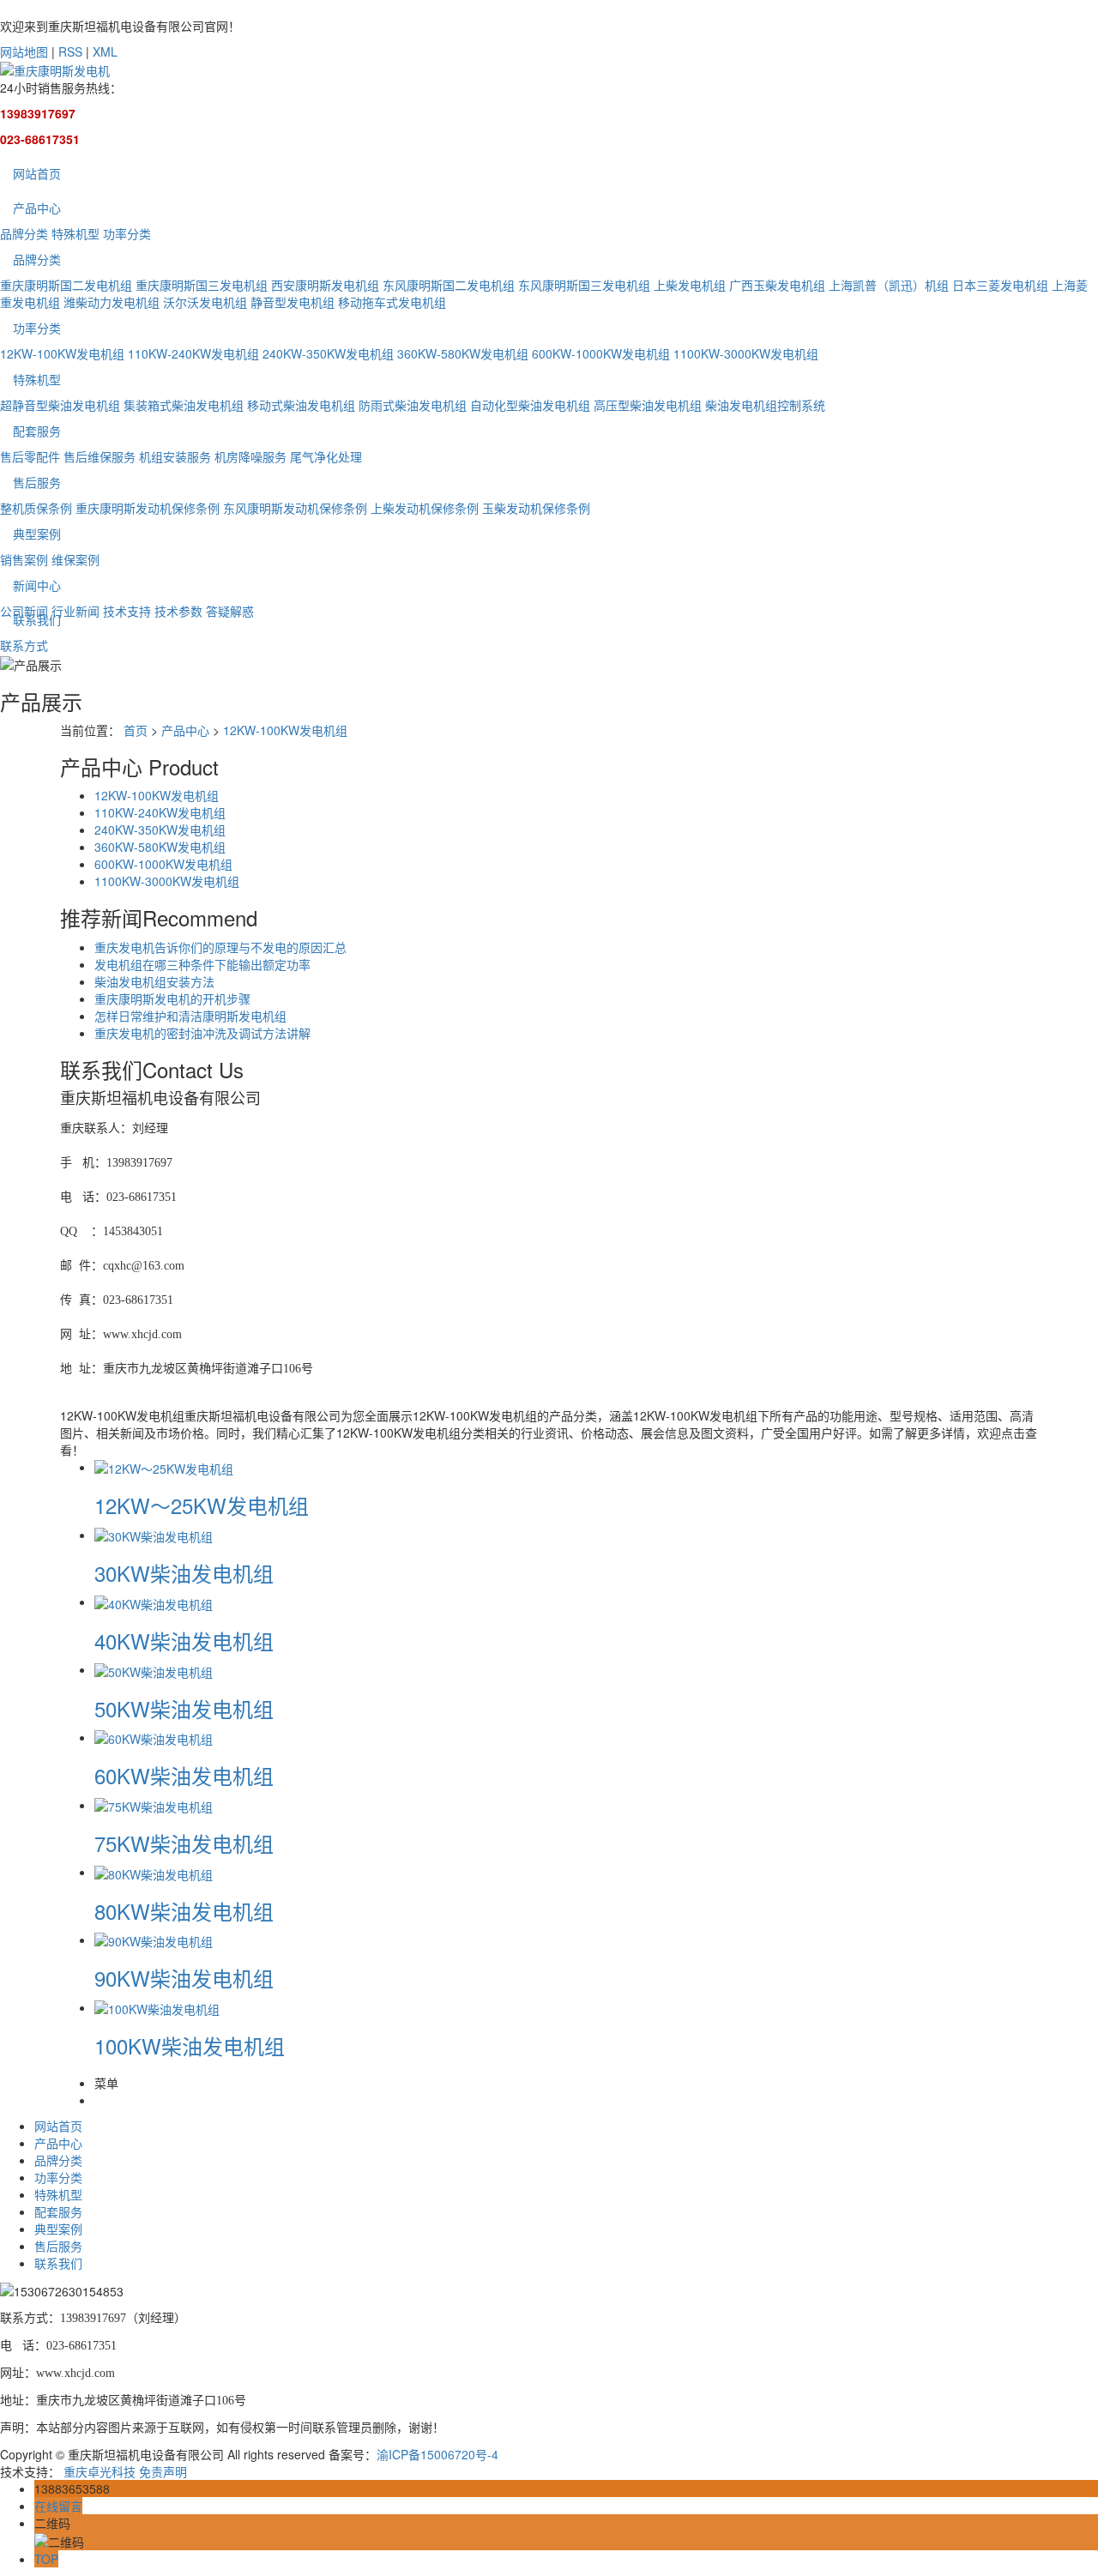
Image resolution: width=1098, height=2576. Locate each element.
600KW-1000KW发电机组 (601, 353)
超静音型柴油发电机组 (60, 405)
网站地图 (24, 51)
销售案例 (24, 559)
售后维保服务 (100, 456)
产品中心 (37, 208)
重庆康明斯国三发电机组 (202, 285)
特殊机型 (75, 233)
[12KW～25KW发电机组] (164, 1467)
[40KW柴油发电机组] (154, 1602)
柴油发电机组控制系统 (765, 405)
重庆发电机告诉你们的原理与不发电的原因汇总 (220, 947)
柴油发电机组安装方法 (154, 981)
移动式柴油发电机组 (301, 405)
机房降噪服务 (250, 456)
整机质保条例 (36, 508)
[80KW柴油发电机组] (154, 1872)
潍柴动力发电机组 (112, 302)
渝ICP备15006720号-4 (437, 2454)
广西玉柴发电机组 (777, 285)
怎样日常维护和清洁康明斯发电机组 (190, 1016)
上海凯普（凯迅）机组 (889, 285)
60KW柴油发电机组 (184, 1775)
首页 (136, 730)
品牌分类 (24, 233)
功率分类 (127, 233)
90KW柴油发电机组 (184, 1978)
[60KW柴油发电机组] (154, 1737)
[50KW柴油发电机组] (154, 1669)
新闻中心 (37, 585)
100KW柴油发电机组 (190, 2045)
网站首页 (37, 173)
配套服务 (37, 431)
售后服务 (37, 482)
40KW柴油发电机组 (184, 1641)
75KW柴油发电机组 (184, 1843)
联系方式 (24, 645)
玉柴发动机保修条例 (536, 508)
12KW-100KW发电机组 (62, 353)
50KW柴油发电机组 (184, 1708)
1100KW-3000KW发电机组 (746, 353)
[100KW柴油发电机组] (157, 2007)
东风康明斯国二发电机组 (449, 285)
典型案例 (37, 534)
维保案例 (75, 559)
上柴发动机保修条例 (425, 508)
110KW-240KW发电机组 (193, 353)
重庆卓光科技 (100, 2471)
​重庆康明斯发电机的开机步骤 (172, 998)
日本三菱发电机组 (1000, 285)
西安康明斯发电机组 (325, 285)
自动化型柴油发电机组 (530, 405)
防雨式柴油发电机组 (413, 405)
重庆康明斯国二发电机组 (66, 285)
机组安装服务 (175, 456)
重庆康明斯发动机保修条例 (148, 508)
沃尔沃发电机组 (205, 302)
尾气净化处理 (326, 456)
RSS (70, 51)
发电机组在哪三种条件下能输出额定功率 (202, 964)
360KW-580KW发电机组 (463, 353)
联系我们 (37, 619)
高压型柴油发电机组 (648, 405)
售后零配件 (30, 456)
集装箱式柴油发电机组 (184, 405)
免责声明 (163, 2471)
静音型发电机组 (293, 302)
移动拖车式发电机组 (392, 302)
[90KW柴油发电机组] (154, 1940)
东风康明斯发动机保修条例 (295, 508)
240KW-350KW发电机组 (328, 353)
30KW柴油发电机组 (184, 1573)
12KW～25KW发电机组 (202, 1505)
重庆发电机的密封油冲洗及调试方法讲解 (202, 1033)
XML (105, 51)
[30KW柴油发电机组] (154, 1535)
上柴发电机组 (690, 285)
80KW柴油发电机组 (184, 1911)
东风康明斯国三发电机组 (584, 285)
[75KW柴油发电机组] (154, 1805)
